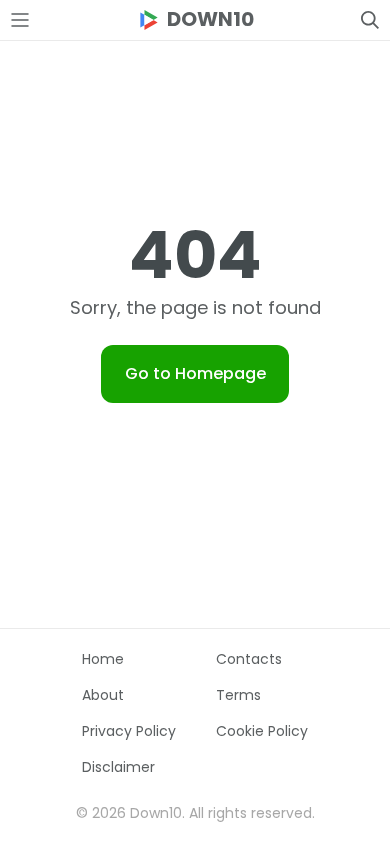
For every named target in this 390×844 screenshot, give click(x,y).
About (103, 695)
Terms (238, 695)
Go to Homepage (195, 373)
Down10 (210, 19)
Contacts (249, 659)
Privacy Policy (129, 731)
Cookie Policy (262, 731)
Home (103, 659)
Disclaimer (118, 767)
